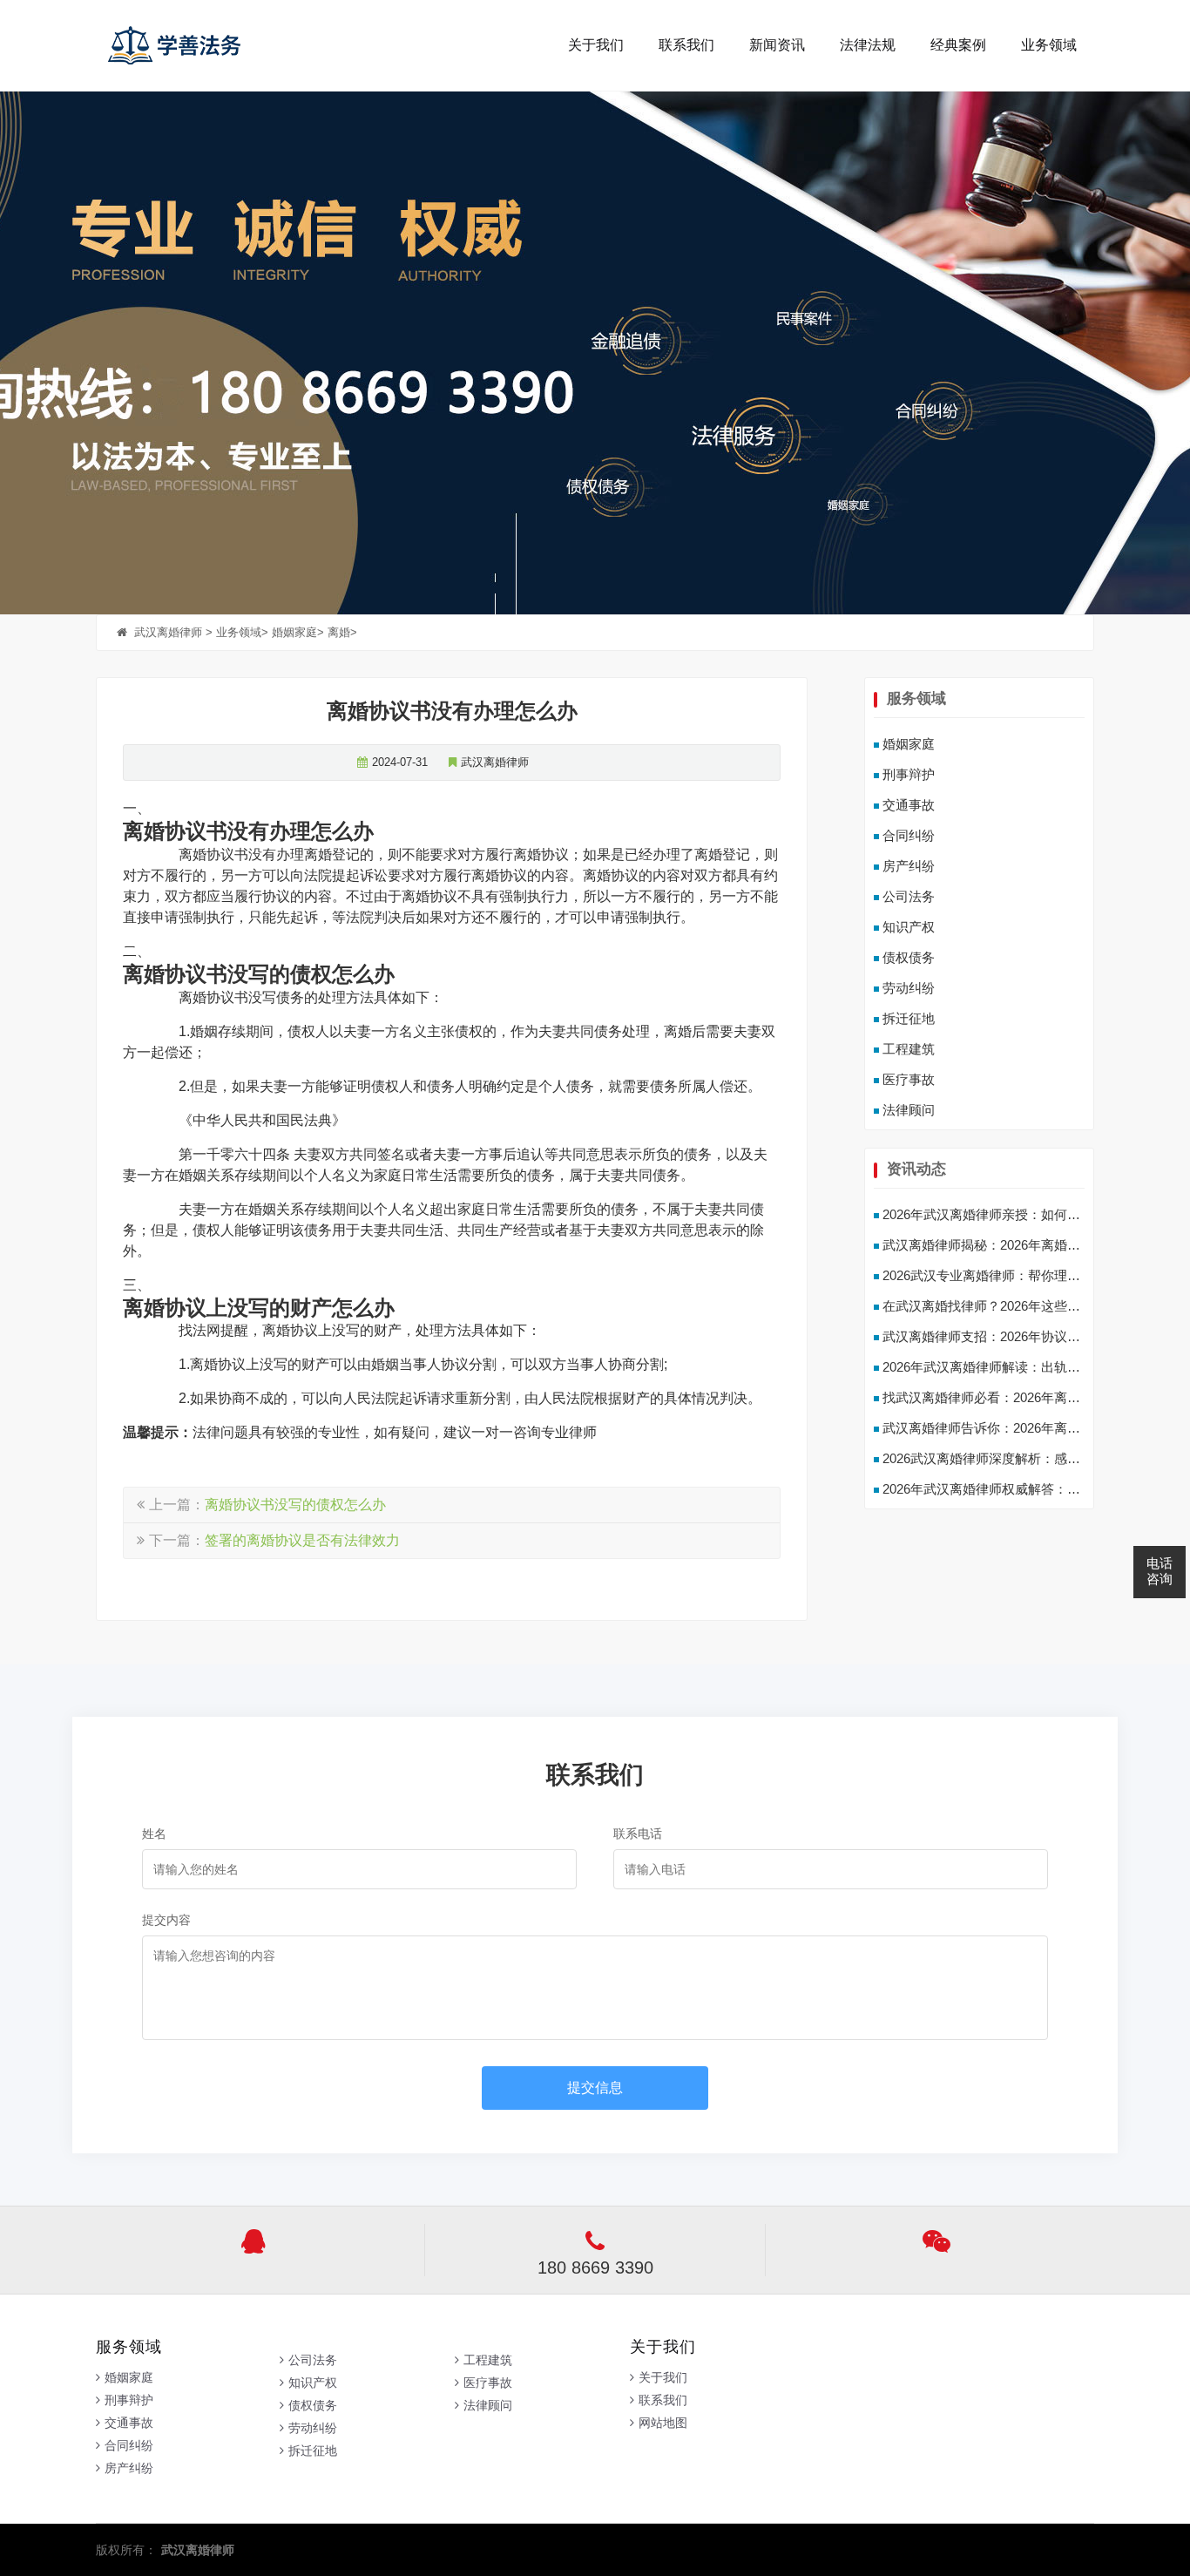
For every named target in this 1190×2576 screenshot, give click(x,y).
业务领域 (1049, 45)
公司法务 (909, 896)
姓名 (154, 1834)
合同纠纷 (909, 835)
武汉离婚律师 (211, 45)
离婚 (339, 632)
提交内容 (166, 1920)
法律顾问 (909, 1110)
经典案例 (958, 45)
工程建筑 (909, 1049)
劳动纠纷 (909, 988)
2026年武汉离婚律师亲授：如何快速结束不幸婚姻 (1027, 1214)
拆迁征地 (909, 1018)
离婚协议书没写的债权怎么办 (295, 1505)
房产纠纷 (909, 866)
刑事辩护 (909, 774)
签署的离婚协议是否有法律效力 (302, 1540)
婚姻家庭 (294, 632)
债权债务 (909, 957)
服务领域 (916, 698)
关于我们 (596, 45)
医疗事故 (909, 1079)
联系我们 (686, 45)
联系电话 (638, 1834)
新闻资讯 (777, 45)
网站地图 (663, 2423)
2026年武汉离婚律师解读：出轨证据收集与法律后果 (1034, 1367)
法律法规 (868, 45)
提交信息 (595, 2088)
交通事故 (909, 805)
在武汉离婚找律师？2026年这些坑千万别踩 (1007, 1306)
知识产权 (909, 927)
